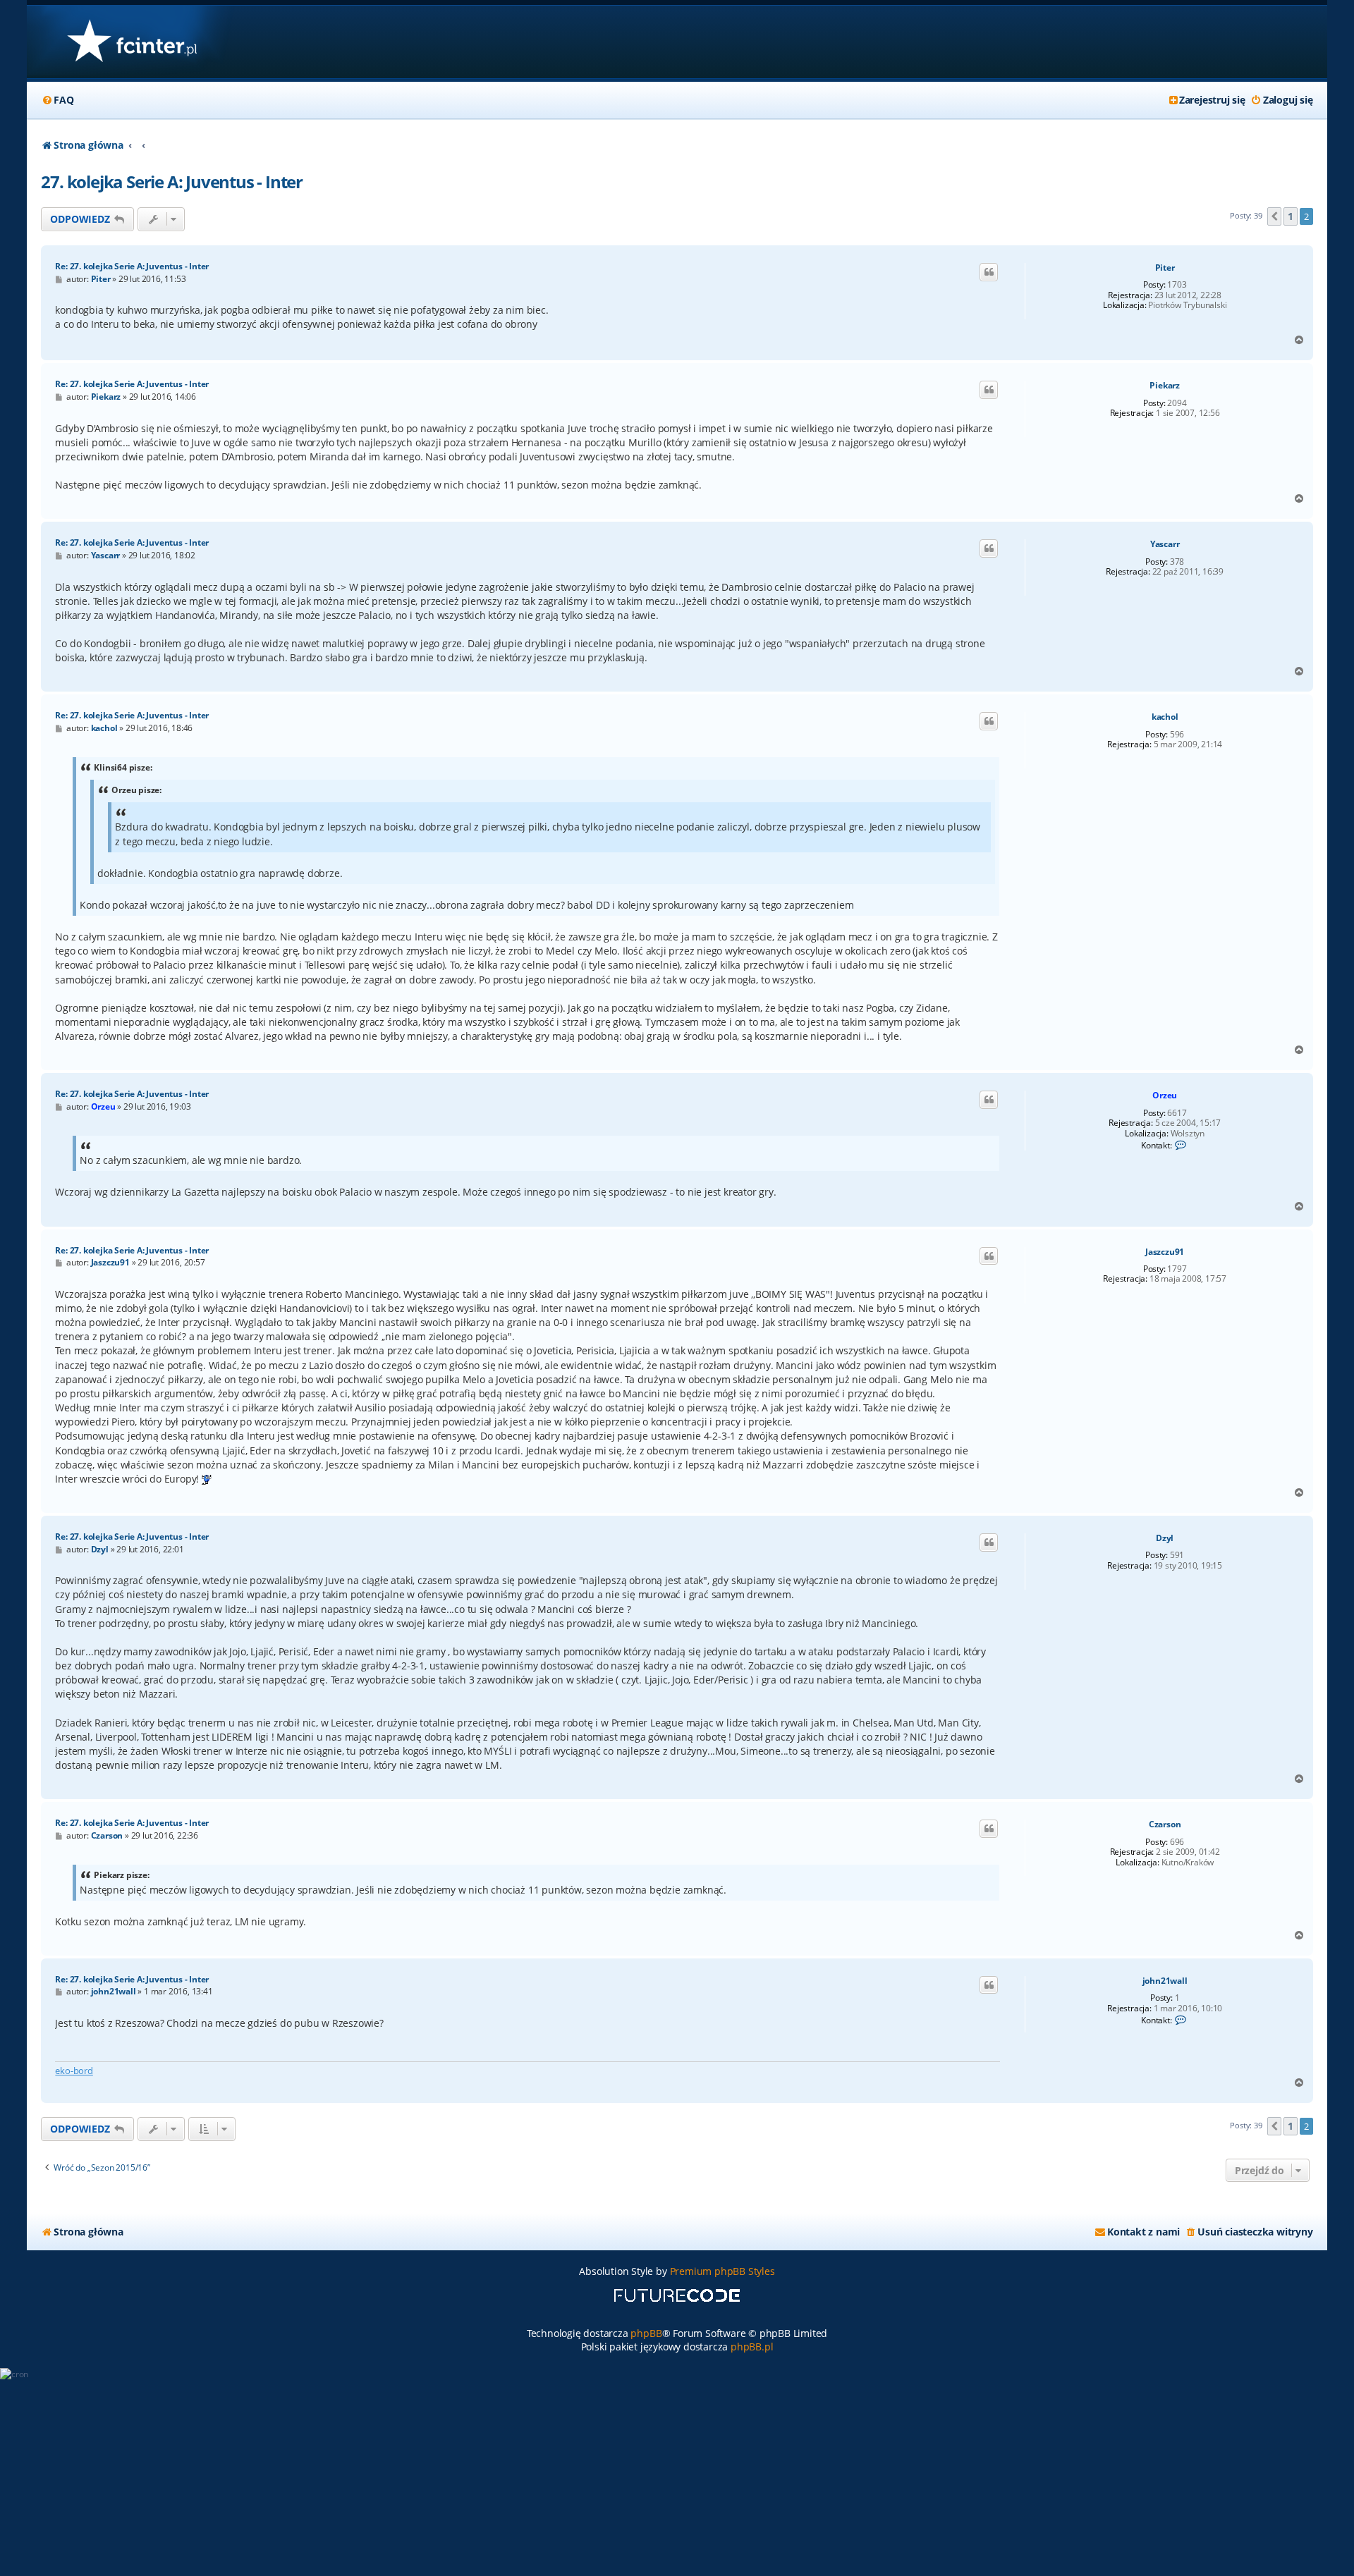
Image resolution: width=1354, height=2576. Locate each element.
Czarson (1165, 1824)
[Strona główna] (132, 42)
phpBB (646, 2333)
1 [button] (1291, 216)
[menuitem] (57, 100)
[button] (1274, 216)
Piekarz (1165, 386)
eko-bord (74, 2071)
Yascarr (1165, 544)
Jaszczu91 (1165, 1252)
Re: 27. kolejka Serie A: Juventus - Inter (132, 266)
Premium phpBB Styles (722, 2271)
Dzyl (1165, 1538)
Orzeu (1165, 1095)
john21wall (1165, 1981)
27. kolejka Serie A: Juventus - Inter (172, 182)
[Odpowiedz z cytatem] (989, 272)
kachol (1165, 717)
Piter (1165, 268)
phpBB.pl (752, 2347)
